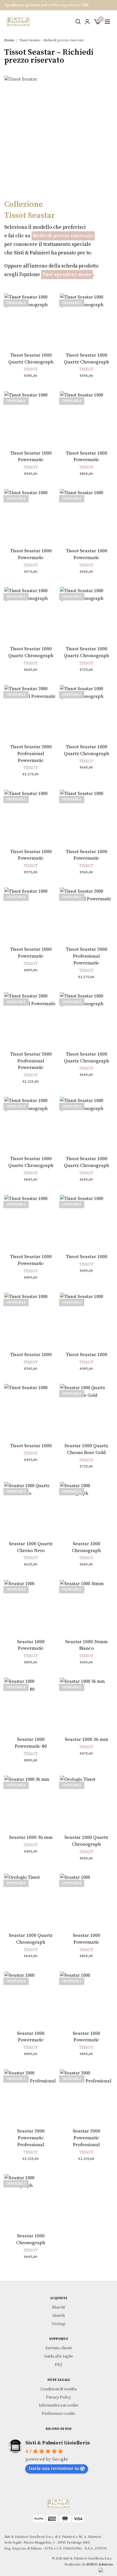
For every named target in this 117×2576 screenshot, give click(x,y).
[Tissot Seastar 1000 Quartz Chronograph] (31, 320)
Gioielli (58, 2316)
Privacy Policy (58, 2397)
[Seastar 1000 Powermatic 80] (31, 1704)
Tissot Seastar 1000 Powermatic (31, 457)
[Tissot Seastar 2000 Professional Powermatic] (31, 712)
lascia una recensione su (54, 2468)
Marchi (58, 2307)
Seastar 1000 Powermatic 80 (31, 1743)
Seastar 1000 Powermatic (31, 1645)
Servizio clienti (58, 2348)
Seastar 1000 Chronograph (86, 1547)
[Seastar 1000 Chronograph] (86, 1508)
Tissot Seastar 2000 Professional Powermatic (31, 754)
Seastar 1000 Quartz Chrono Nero (31, 1547)
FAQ (58, 2365)
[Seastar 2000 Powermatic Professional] (31, 2096)
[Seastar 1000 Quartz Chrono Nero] (31, 1508)
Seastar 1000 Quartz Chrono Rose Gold (86, 1449)
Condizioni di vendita (58, 2389)
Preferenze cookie (58, 2414)
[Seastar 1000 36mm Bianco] (86, 1606)
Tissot (31, 369)
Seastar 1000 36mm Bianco (86, 1645)
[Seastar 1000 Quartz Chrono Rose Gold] (86, 1410)
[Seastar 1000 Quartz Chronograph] (86, 1802)
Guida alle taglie (58, 2356)
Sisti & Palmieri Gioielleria (58, 2443)
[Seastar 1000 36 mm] (86, 1704)
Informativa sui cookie (59, 2405)
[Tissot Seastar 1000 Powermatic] (31, 418)
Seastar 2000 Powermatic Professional (31, 2138)
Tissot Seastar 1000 (86, 1257)
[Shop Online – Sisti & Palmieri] (18, 22)
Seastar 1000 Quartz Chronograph (86, 1841)
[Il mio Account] (87, 22)
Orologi (58, 2324)
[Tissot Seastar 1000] (86, 1221)
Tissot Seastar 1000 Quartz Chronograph (31, 359)
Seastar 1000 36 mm (86, 1739)
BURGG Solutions (100, 2564)
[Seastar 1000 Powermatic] (31, 1606)
